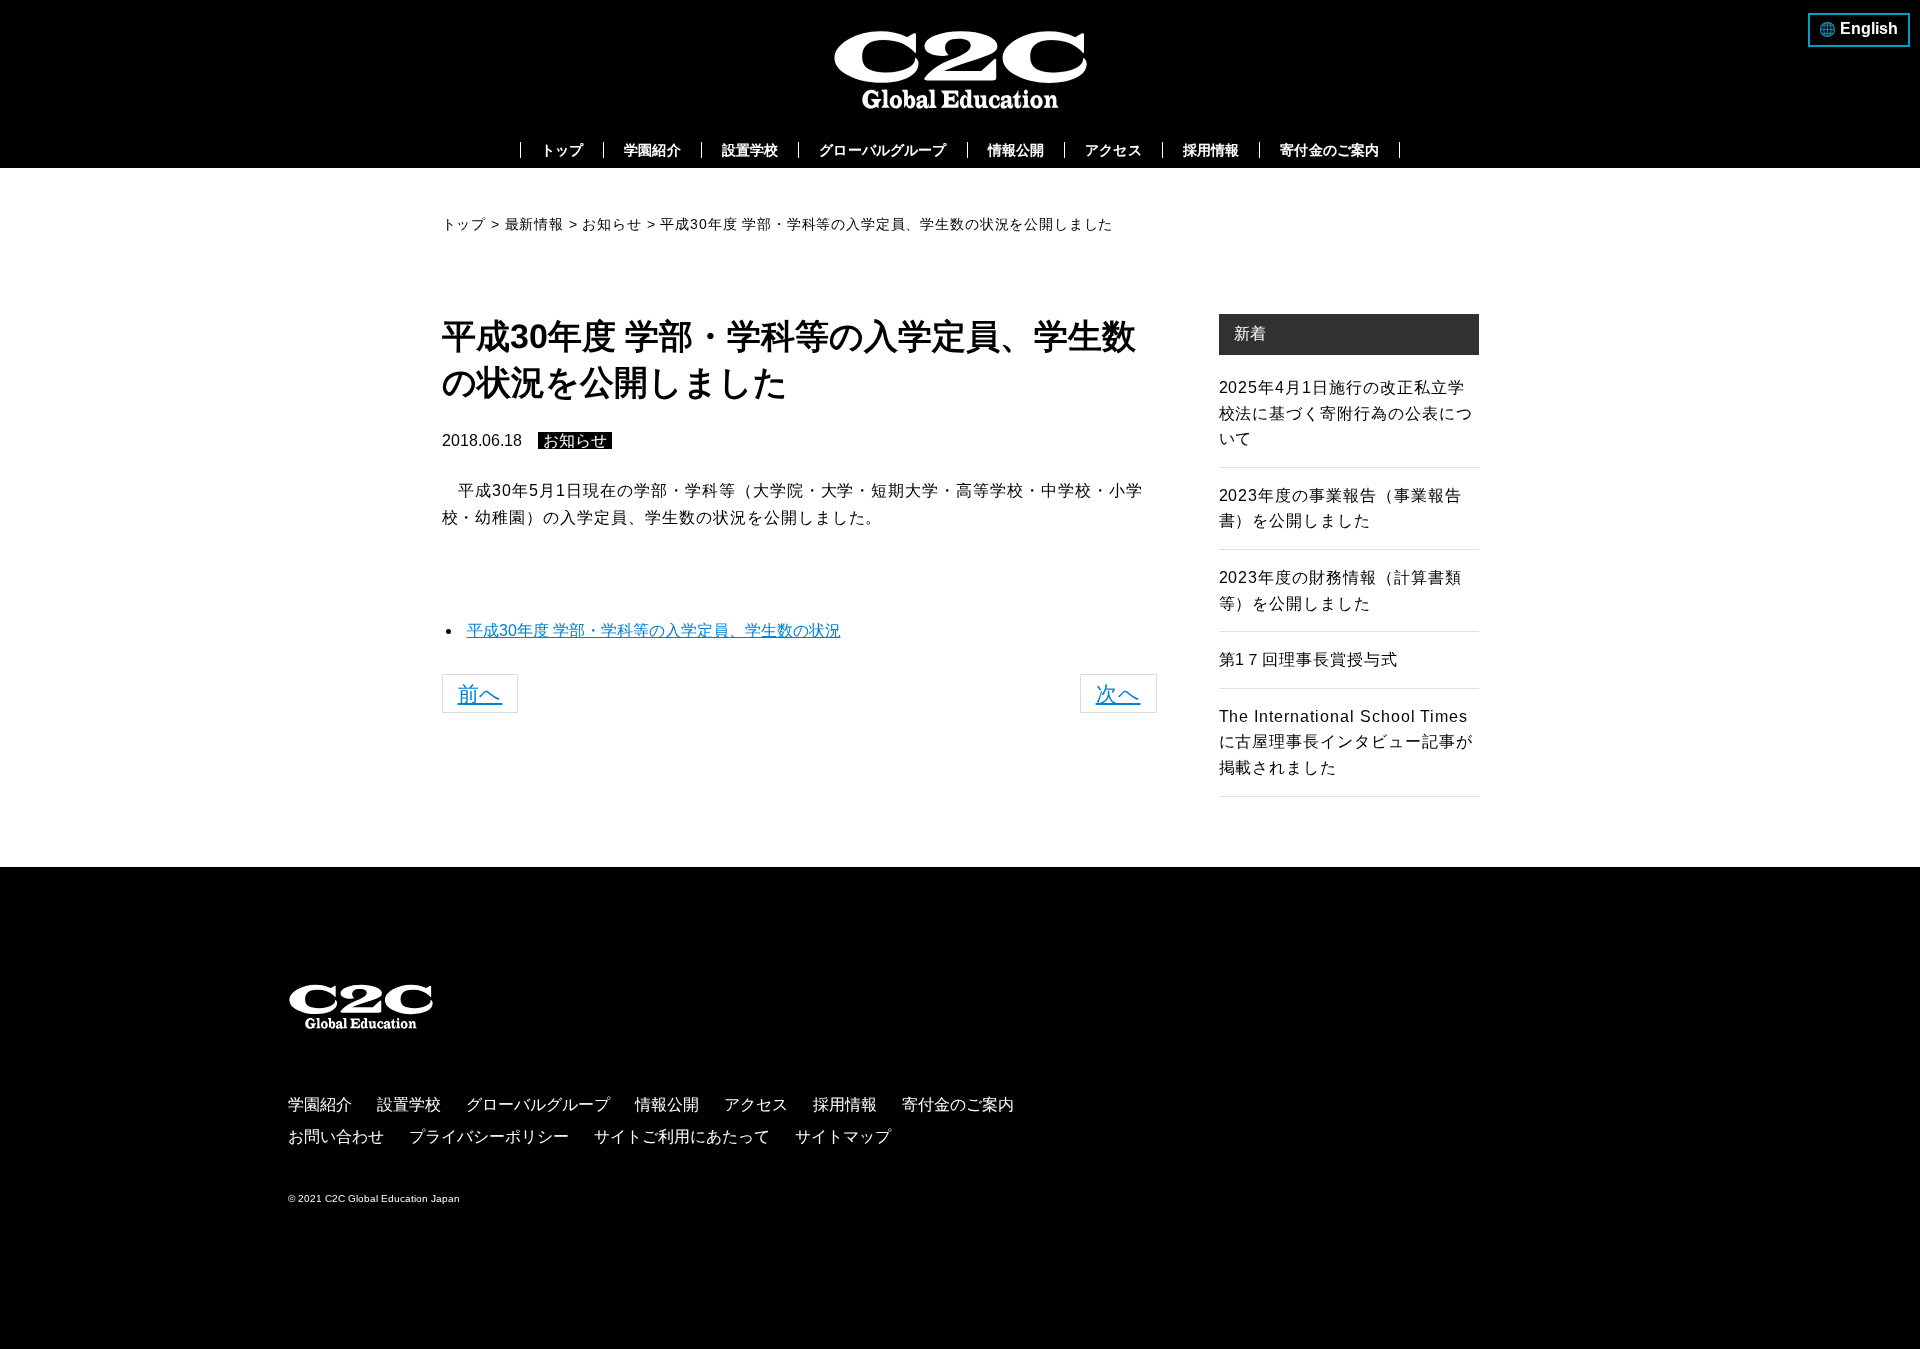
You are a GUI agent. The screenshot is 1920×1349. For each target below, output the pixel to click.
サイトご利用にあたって (682, 1136)
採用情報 (1211, 150)
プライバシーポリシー (489, 1136)
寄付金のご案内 (1329, 150)
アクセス (1113, 150)
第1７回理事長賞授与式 (1309, 659)
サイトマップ (843, 1136)
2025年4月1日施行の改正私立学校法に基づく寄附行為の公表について (1346, 413)
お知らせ (575, 440)
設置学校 (750, 150)
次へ (1118, 693)
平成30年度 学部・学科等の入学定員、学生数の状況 (654, 630)
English (1869, 28)
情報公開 (1016, 150)
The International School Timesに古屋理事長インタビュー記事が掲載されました (1346, 742)
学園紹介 (652, 150)
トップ (562, 150)
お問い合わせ (336, 1136)
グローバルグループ (882, 150)
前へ (480, 693)
